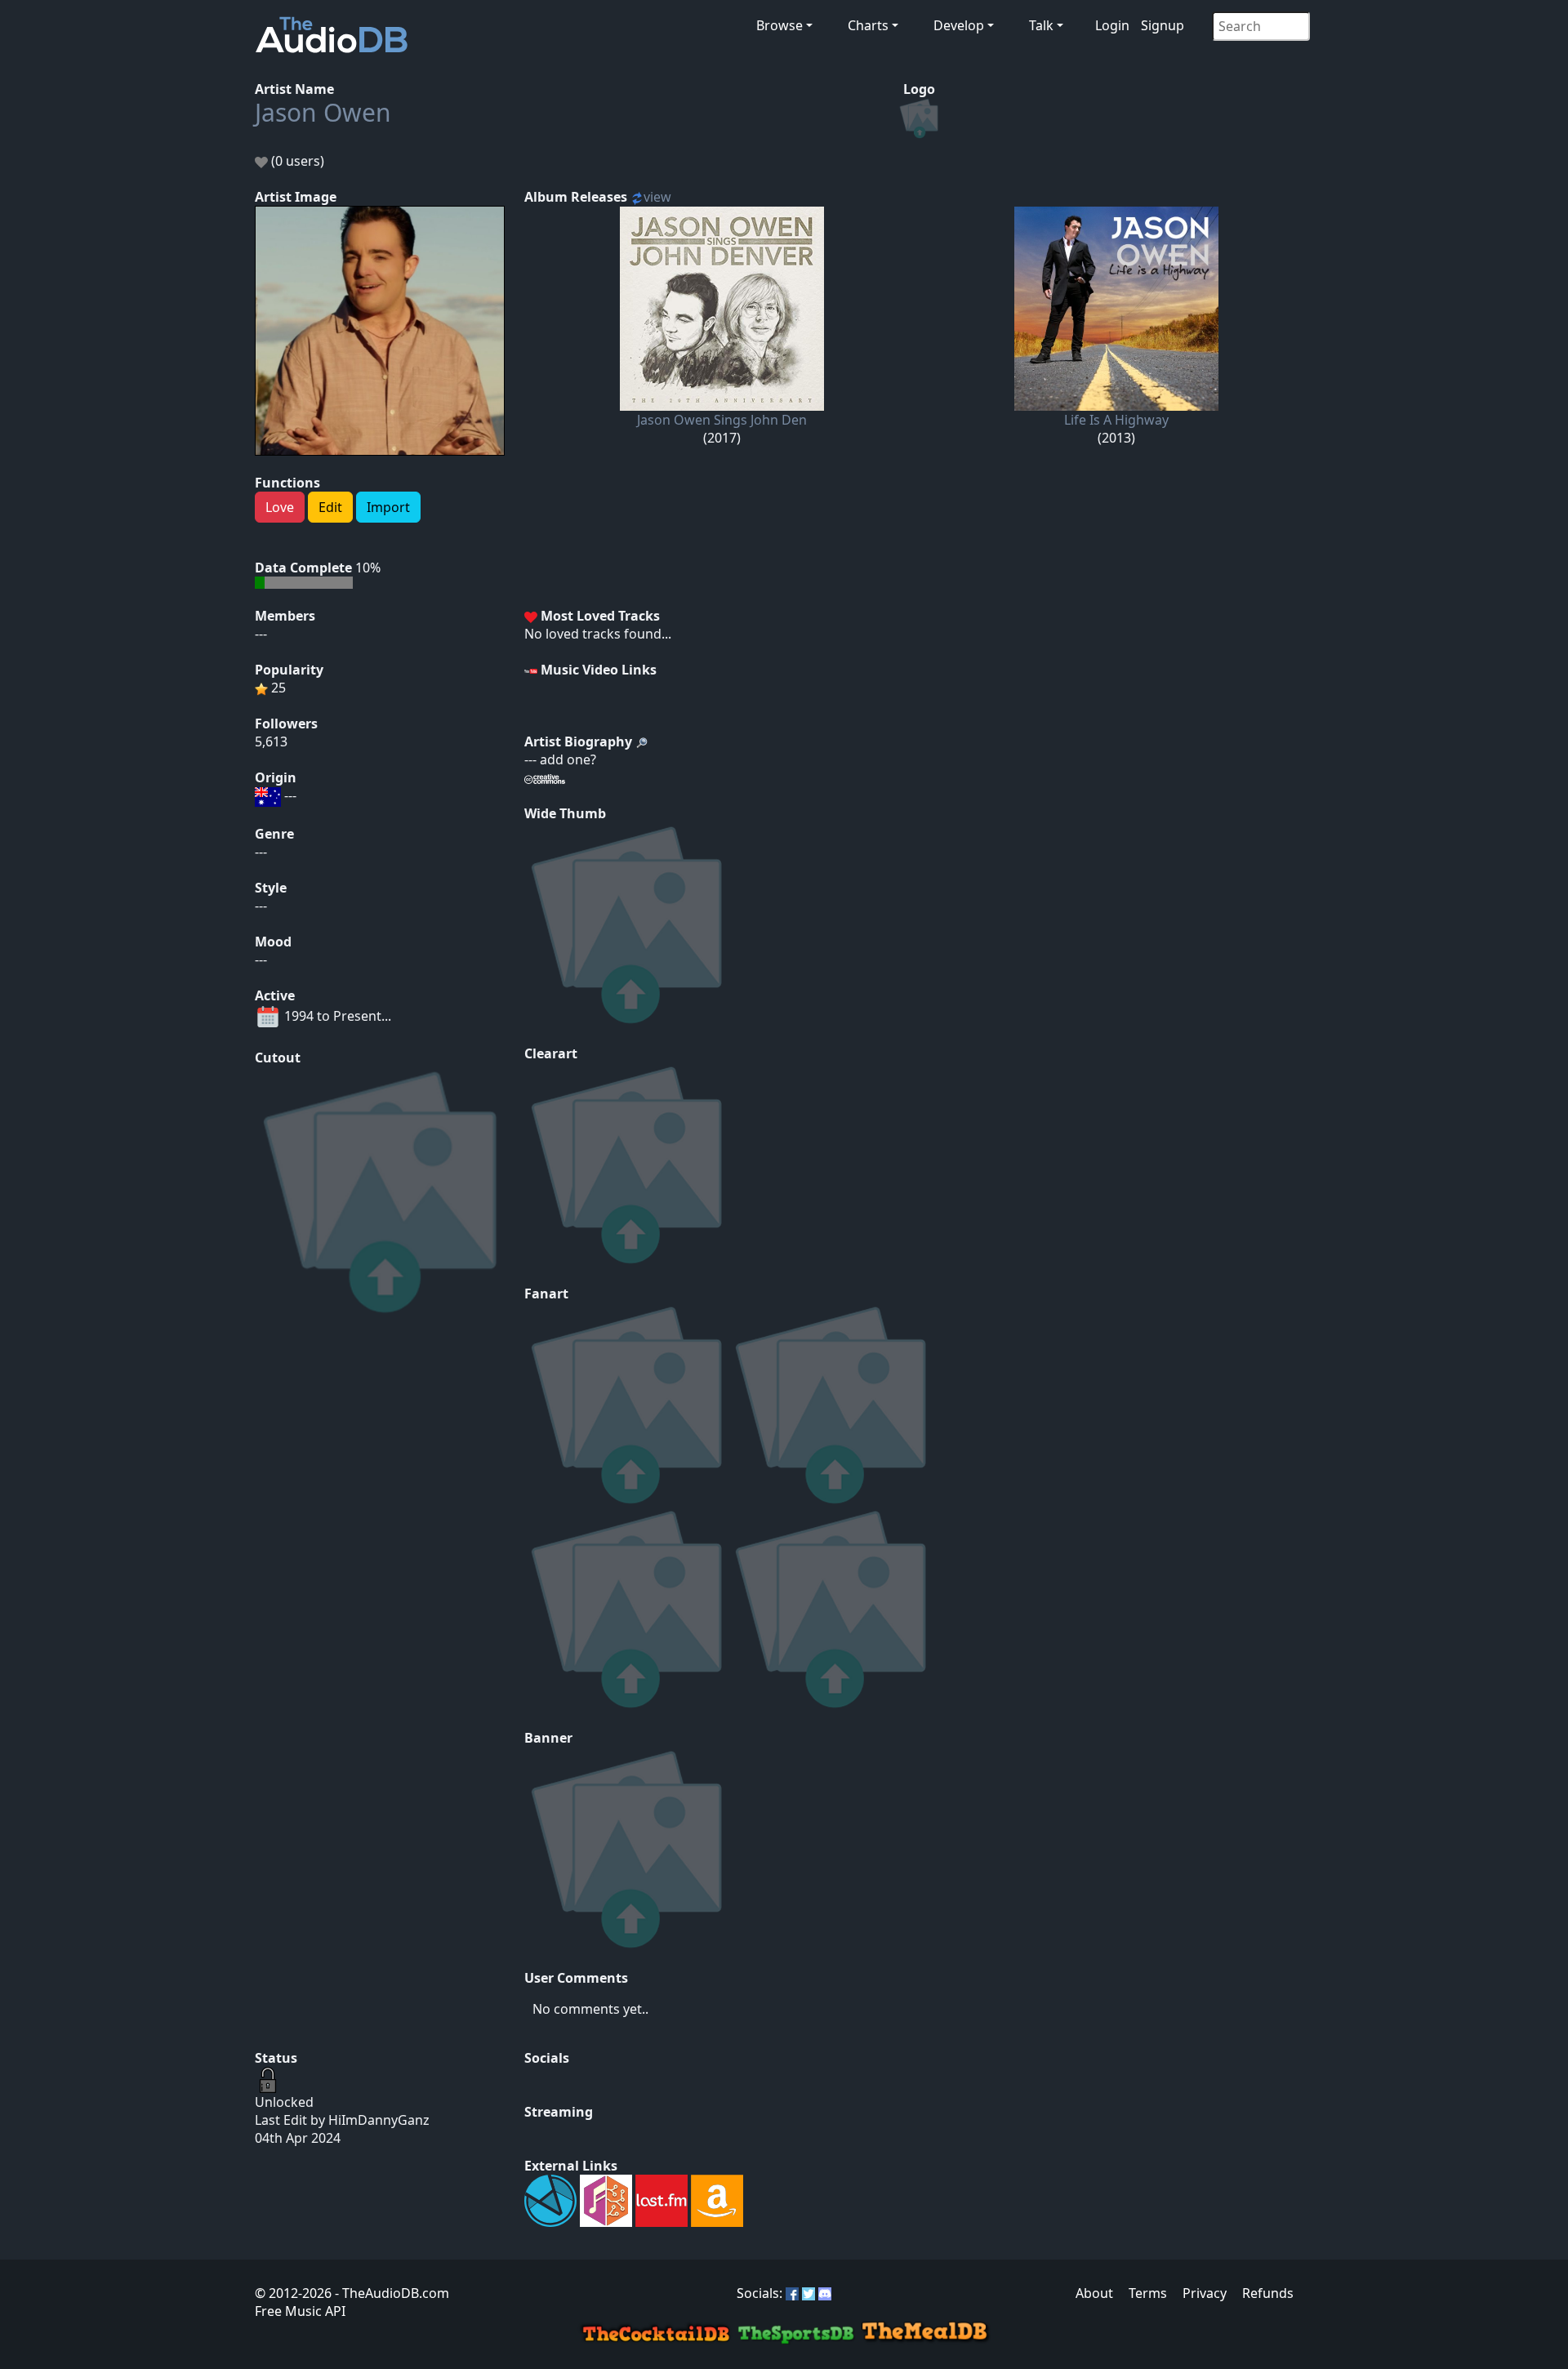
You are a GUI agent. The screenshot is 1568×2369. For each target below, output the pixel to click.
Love (280, 507)
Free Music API (300, 2311)
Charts (868, 25)
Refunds (1268, 2293)
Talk (1041, 25)
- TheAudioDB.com (390, 2293)
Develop (959, 25)
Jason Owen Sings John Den (722, 420)
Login (1112, 25)
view (657, 197)
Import (388, 507)
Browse (780, 25)
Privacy (1205, 2293)
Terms (1148, 2293)
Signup (1163, 25)
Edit (330, 507)
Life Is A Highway (1116, 420)
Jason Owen (323, 112)
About (1094, 2293)
